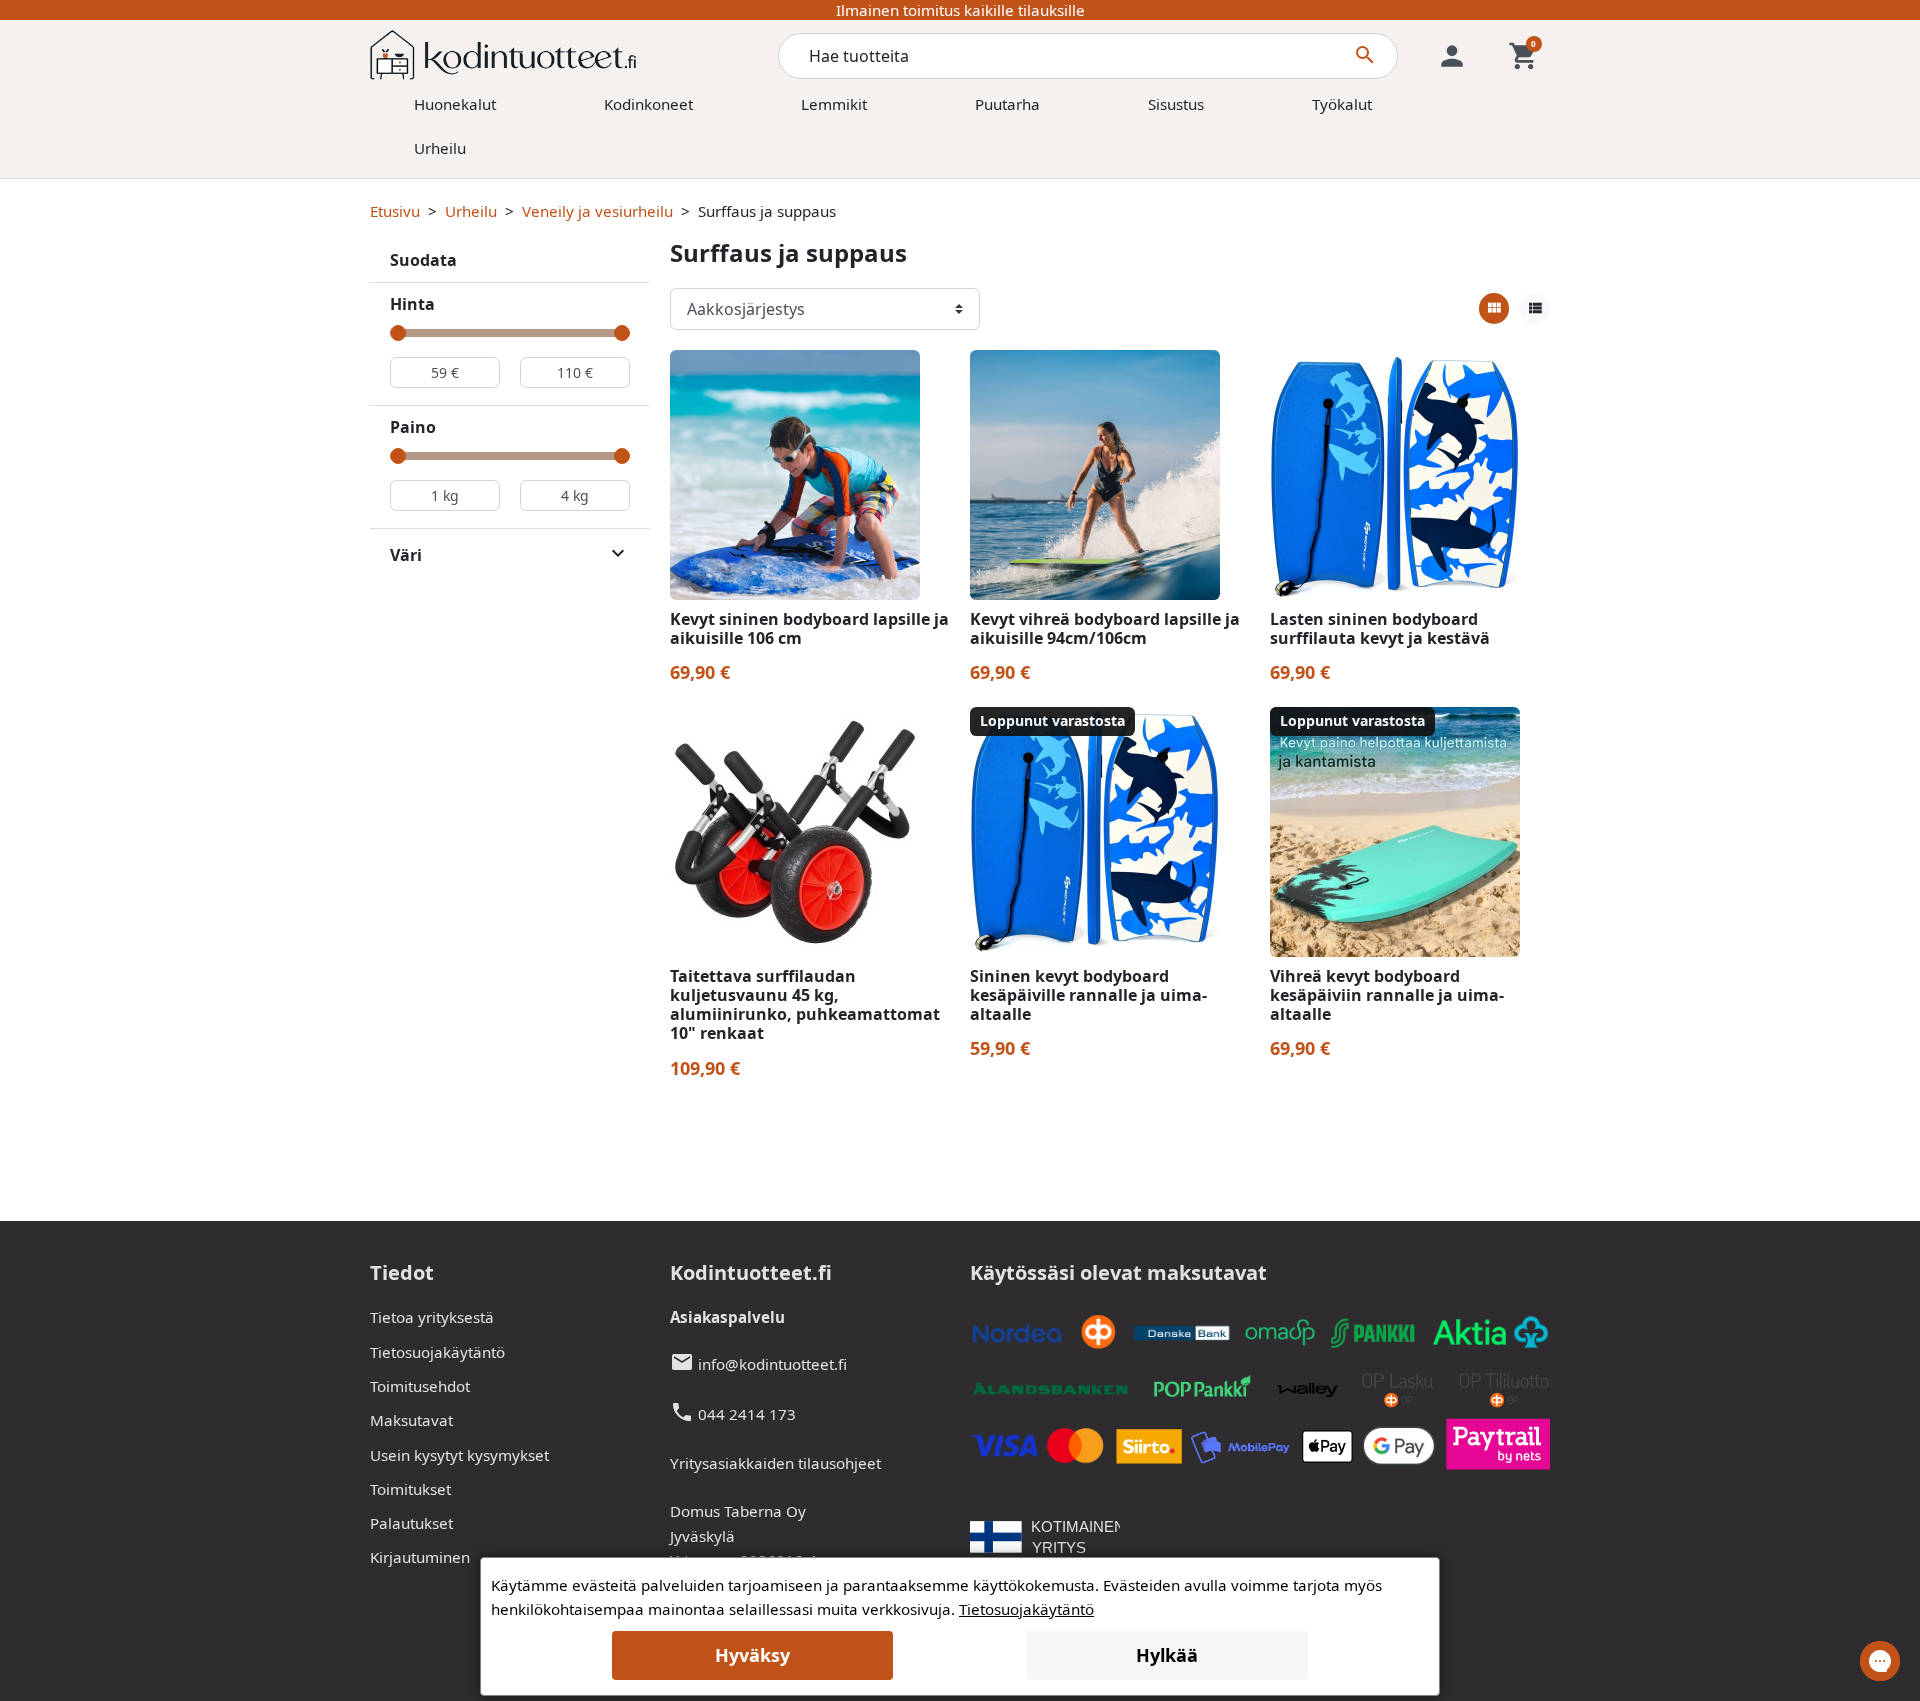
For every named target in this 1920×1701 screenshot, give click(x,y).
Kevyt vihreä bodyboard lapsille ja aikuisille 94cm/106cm (1105, 628)
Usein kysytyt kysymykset (459, 1455)
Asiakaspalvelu (727, 1317)
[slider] (398, 333)
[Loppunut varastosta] (1095, 830)
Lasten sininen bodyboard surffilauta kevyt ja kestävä (1380, 628)
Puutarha (1007, 104)
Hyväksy (752, 1655)
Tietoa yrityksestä (432, 1317)
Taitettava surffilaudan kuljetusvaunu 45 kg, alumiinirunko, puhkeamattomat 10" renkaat (805, 1005)
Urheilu (440, 148)
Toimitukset (410, 1489)
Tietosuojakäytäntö (437, 1352)
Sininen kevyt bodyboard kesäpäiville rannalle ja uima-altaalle (1088, 995)
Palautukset (411, 1523)
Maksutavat (411, 1420)
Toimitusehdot (420, 1386)
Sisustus (1176, 104)
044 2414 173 (747, 1414)
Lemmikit (834, 104)
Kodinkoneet (648, 104)
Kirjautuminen (420, 1557)
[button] (1524, 56)
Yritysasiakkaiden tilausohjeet (775, 1463)
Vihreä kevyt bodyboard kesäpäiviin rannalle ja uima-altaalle (1387, 995)
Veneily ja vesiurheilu (597, 211)
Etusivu (395, 211)
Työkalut (1342, 104)
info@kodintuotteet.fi (772, 1364)
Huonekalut (455, 104)
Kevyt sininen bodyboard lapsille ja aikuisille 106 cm (809, 628)
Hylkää (1167, 1655)
